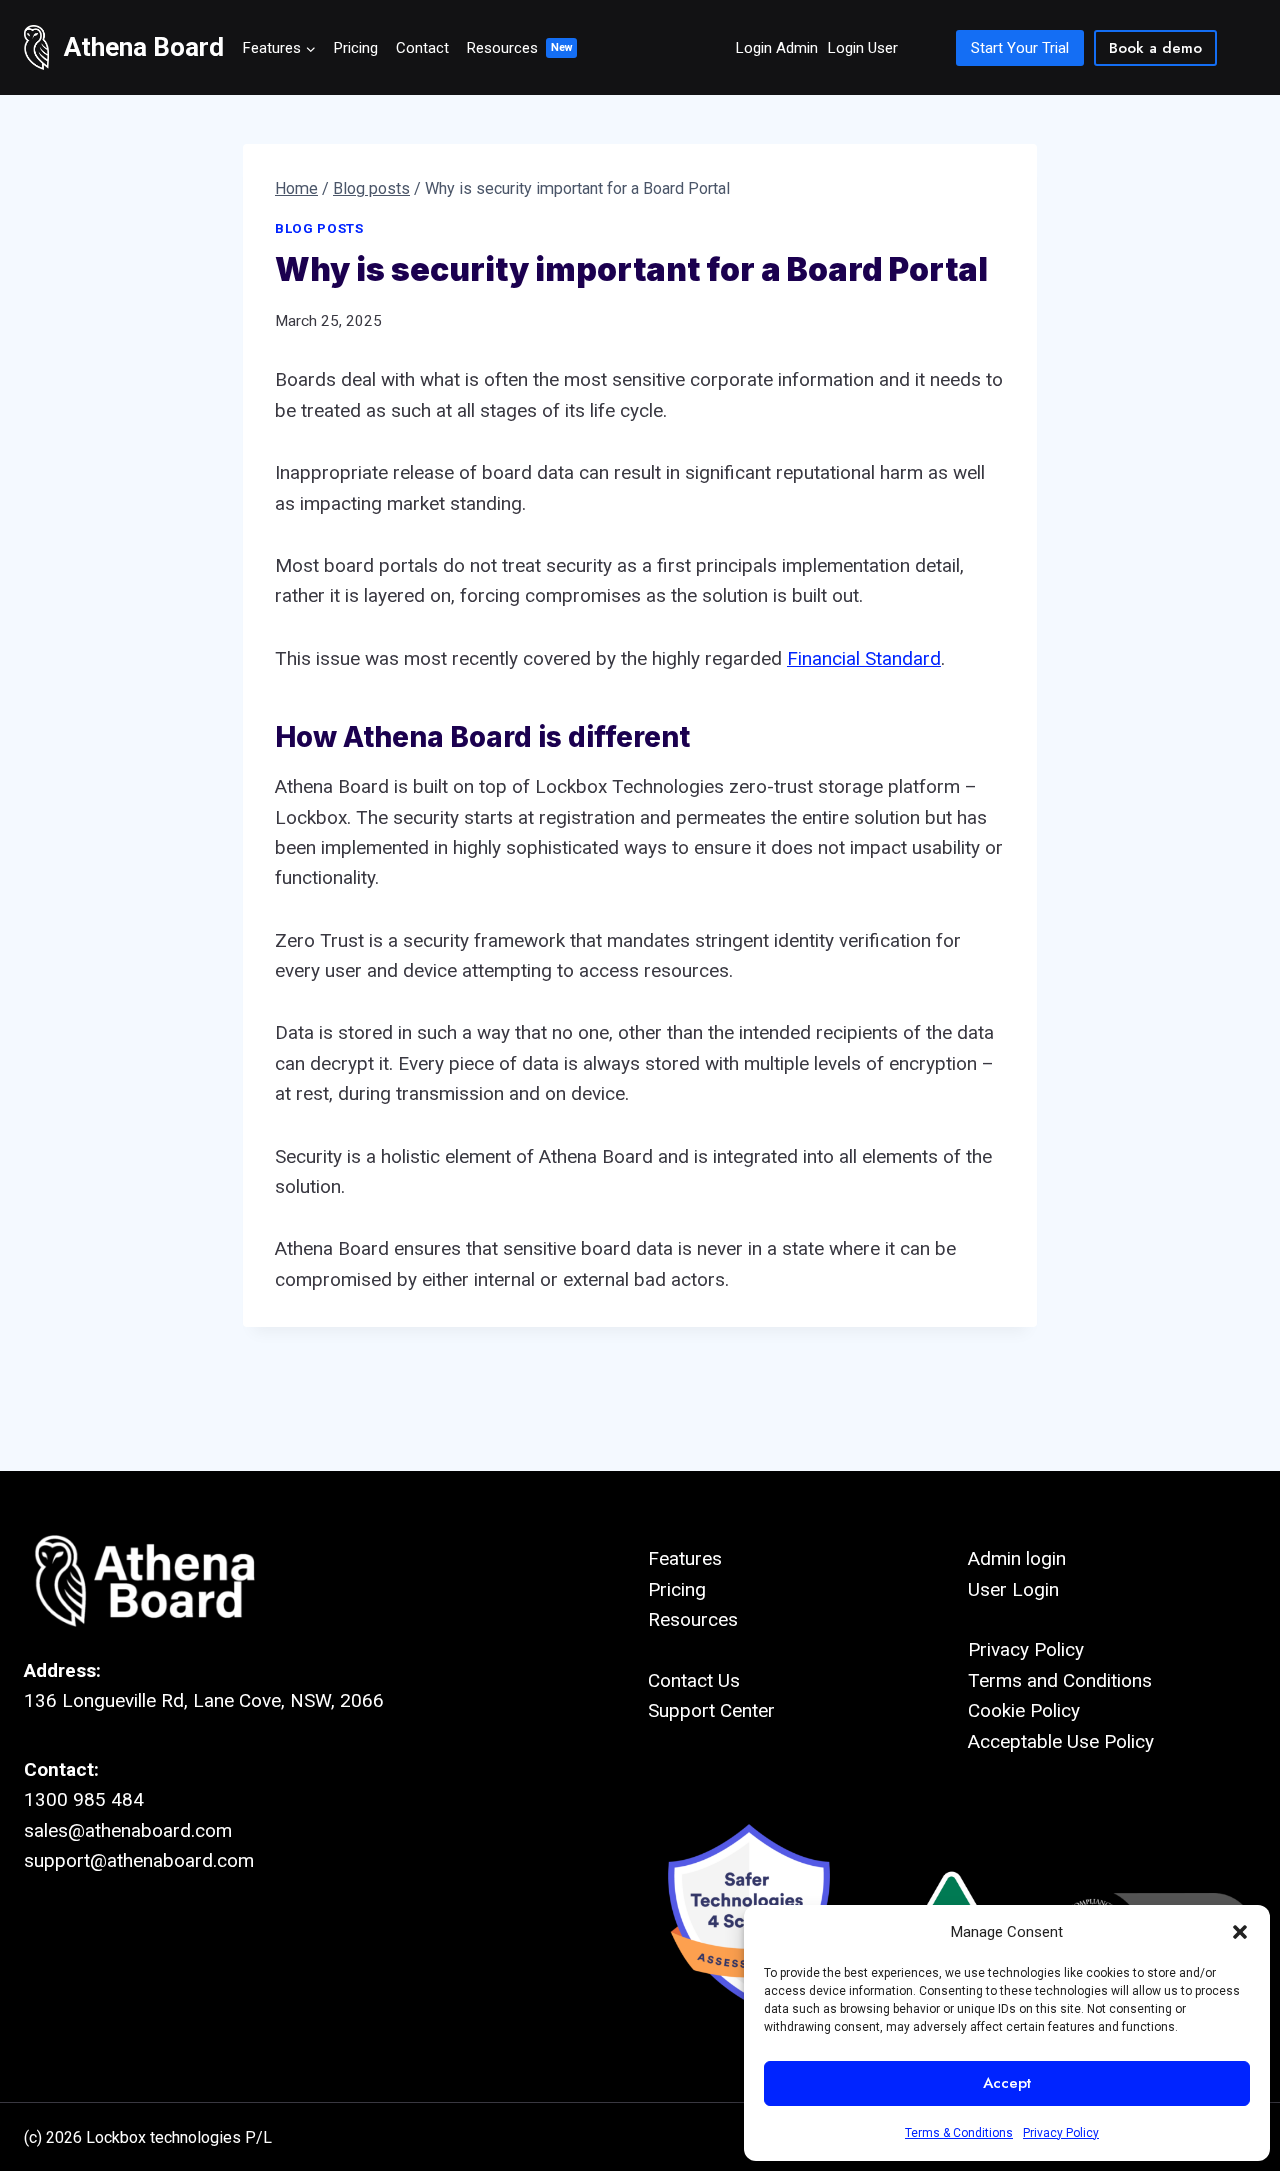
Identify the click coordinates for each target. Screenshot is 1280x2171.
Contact (422, 48)
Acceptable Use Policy (1061, 1741)
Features (685, 1558)
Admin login (1017, 1558)
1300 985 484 (84, 1799)
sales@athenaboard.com (128, 1830)
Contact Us (694, 1680)
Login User (863, 48)
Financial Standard (864, 658)
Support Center (711, 1710)
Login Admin (777, 48)
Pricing (356, 48)
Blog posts (319, 228)
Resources (502, 48)
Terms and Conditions (1060, 1680)
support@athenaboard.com (139, 1860)
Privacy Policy (1061, 2133)
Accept (1007, 2083)
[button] (1240, 1932)
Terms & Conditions (959, 2133)
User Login (1013, 1589)
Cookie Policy (1024, 1710)
